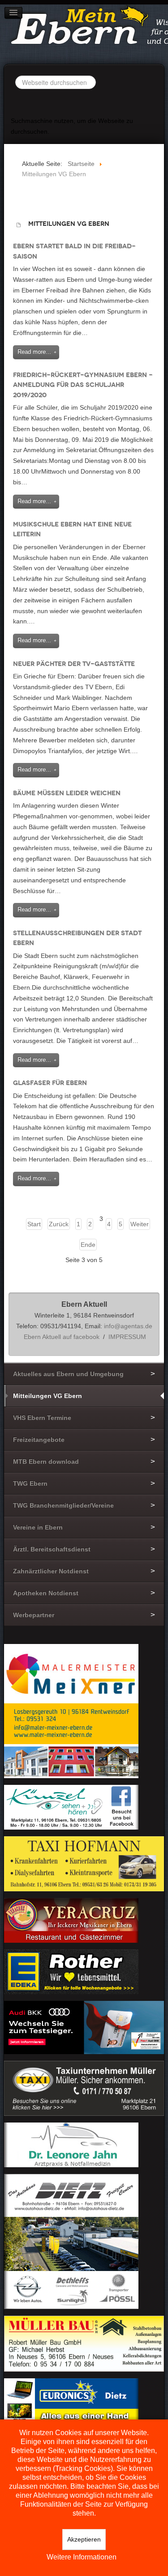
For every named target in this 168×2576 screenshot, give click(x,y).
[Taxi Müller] (84, 2088)
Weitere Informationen (82, 2557)
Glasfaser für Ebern (50, 1083)
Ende (88, 1245)
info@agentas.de (128, 1326)
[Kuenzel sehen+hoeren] (71, 1806)
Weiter (140, 1224)
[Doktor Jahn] (71, 2144)
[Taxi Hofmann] (84, 1863)
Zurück (59, 1224)
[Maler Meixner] (71, 1710)
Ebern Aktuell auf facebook (62, 1337)
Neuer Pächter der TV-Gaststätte (74, 664)
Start (34, 1224)
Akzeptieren (84, 2539)
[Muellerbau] (84, 2343)
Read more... (34, 352)
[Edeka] (71, 1971)
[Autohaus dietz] (71, 2241)
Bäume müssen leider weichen (67, 793)
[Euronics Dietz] (71, 2400)
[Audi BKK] (84, 2027)
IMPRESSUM (127, 1337)
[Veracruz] (71, 1920)
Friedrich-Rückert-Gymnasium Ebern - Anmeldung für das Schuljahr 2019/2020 (83, 385)
